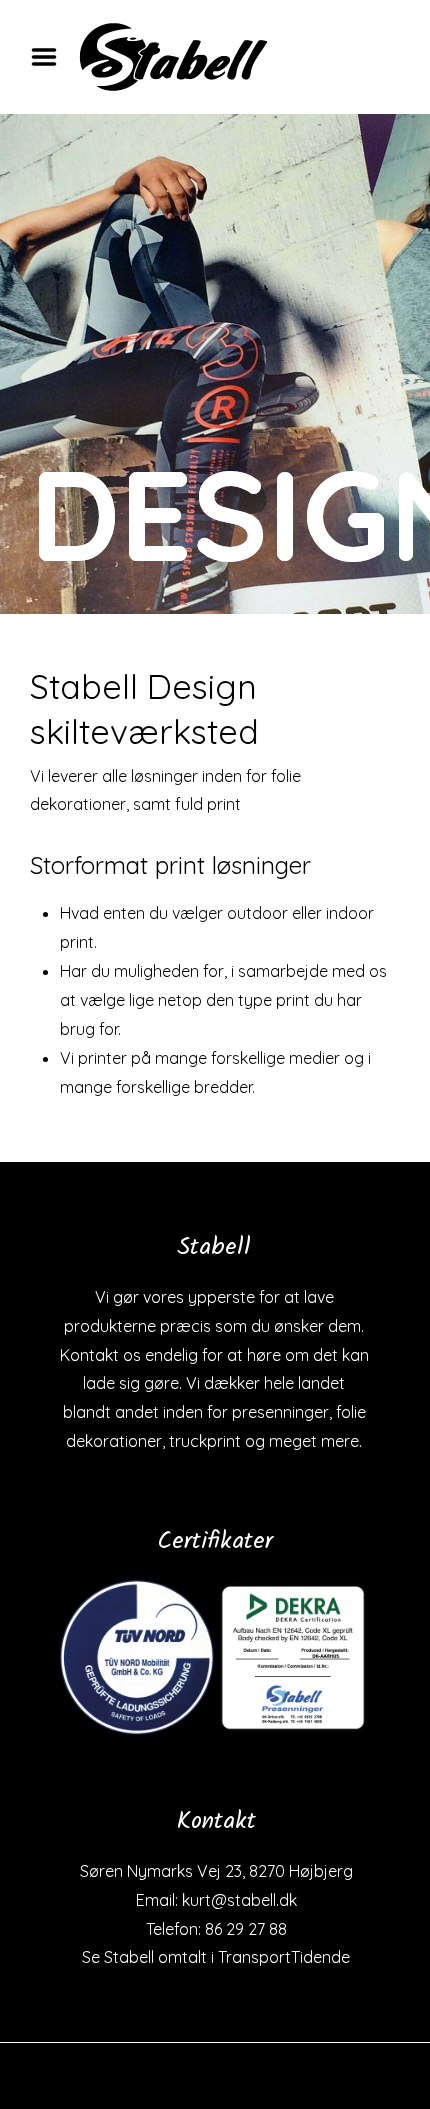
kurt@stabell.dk (239, 1900)
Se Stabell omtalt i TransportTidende (216, 1957)
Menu (51, 57)
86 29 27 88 (246, 1929)
